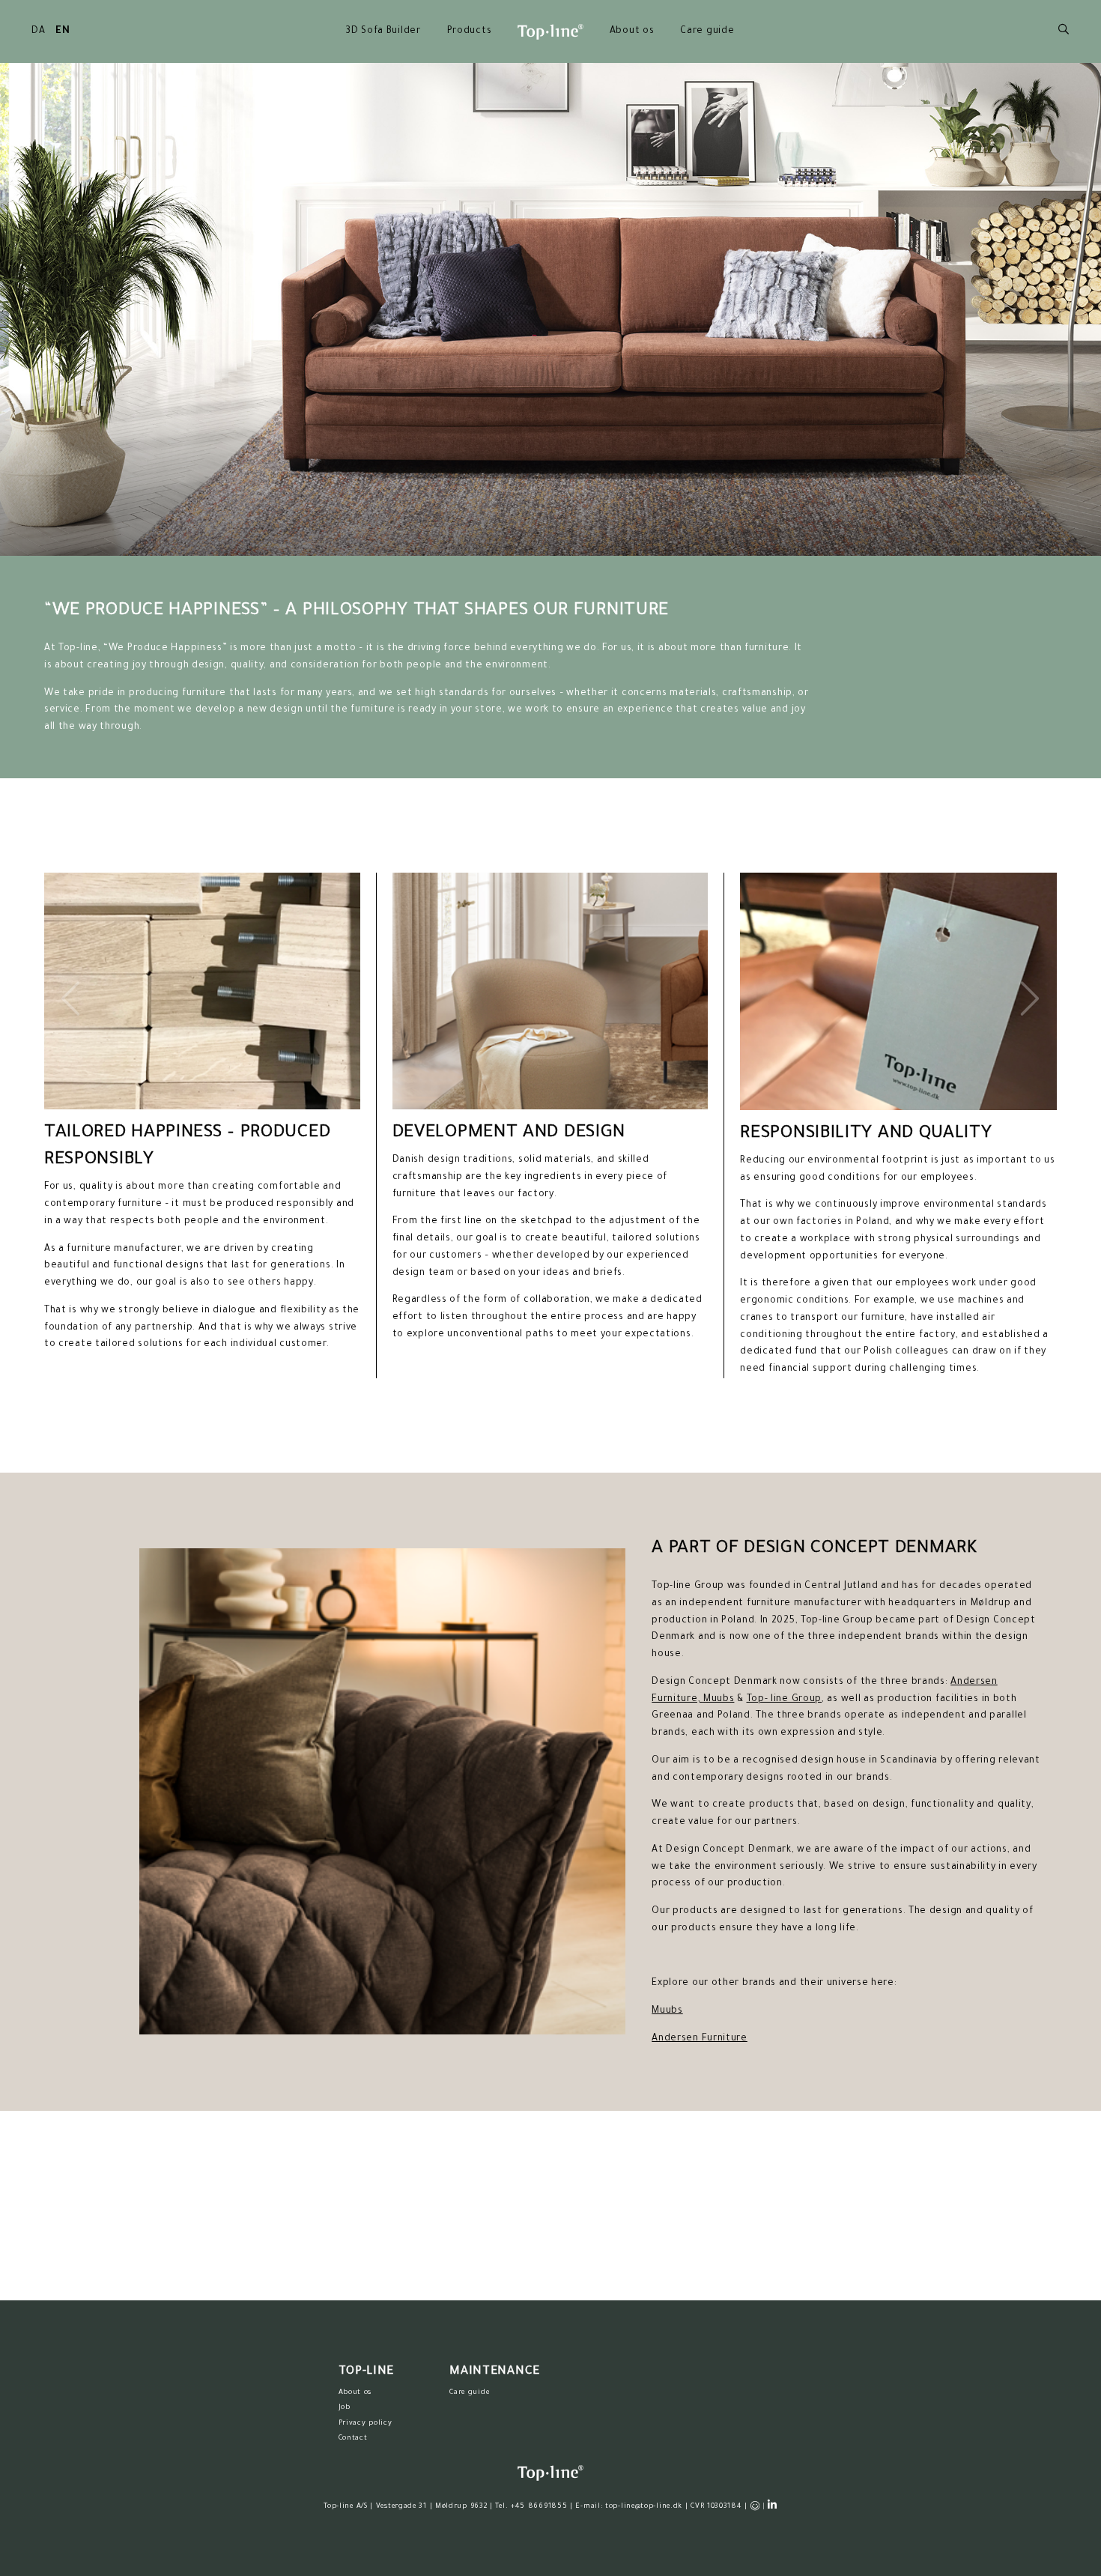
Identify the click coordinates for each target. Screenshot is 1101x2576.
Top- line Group (785, 1700)
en (63, 31)
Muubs (719, 1700)
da (38, 31)
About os (632, 31)
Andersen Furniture (700, 2039)
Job (345, 2408)
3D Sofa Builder (383, 31)
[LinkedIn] (773, 2505)
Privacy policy (366, 2424)
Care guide (707, 31)
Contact (353, 2439)
